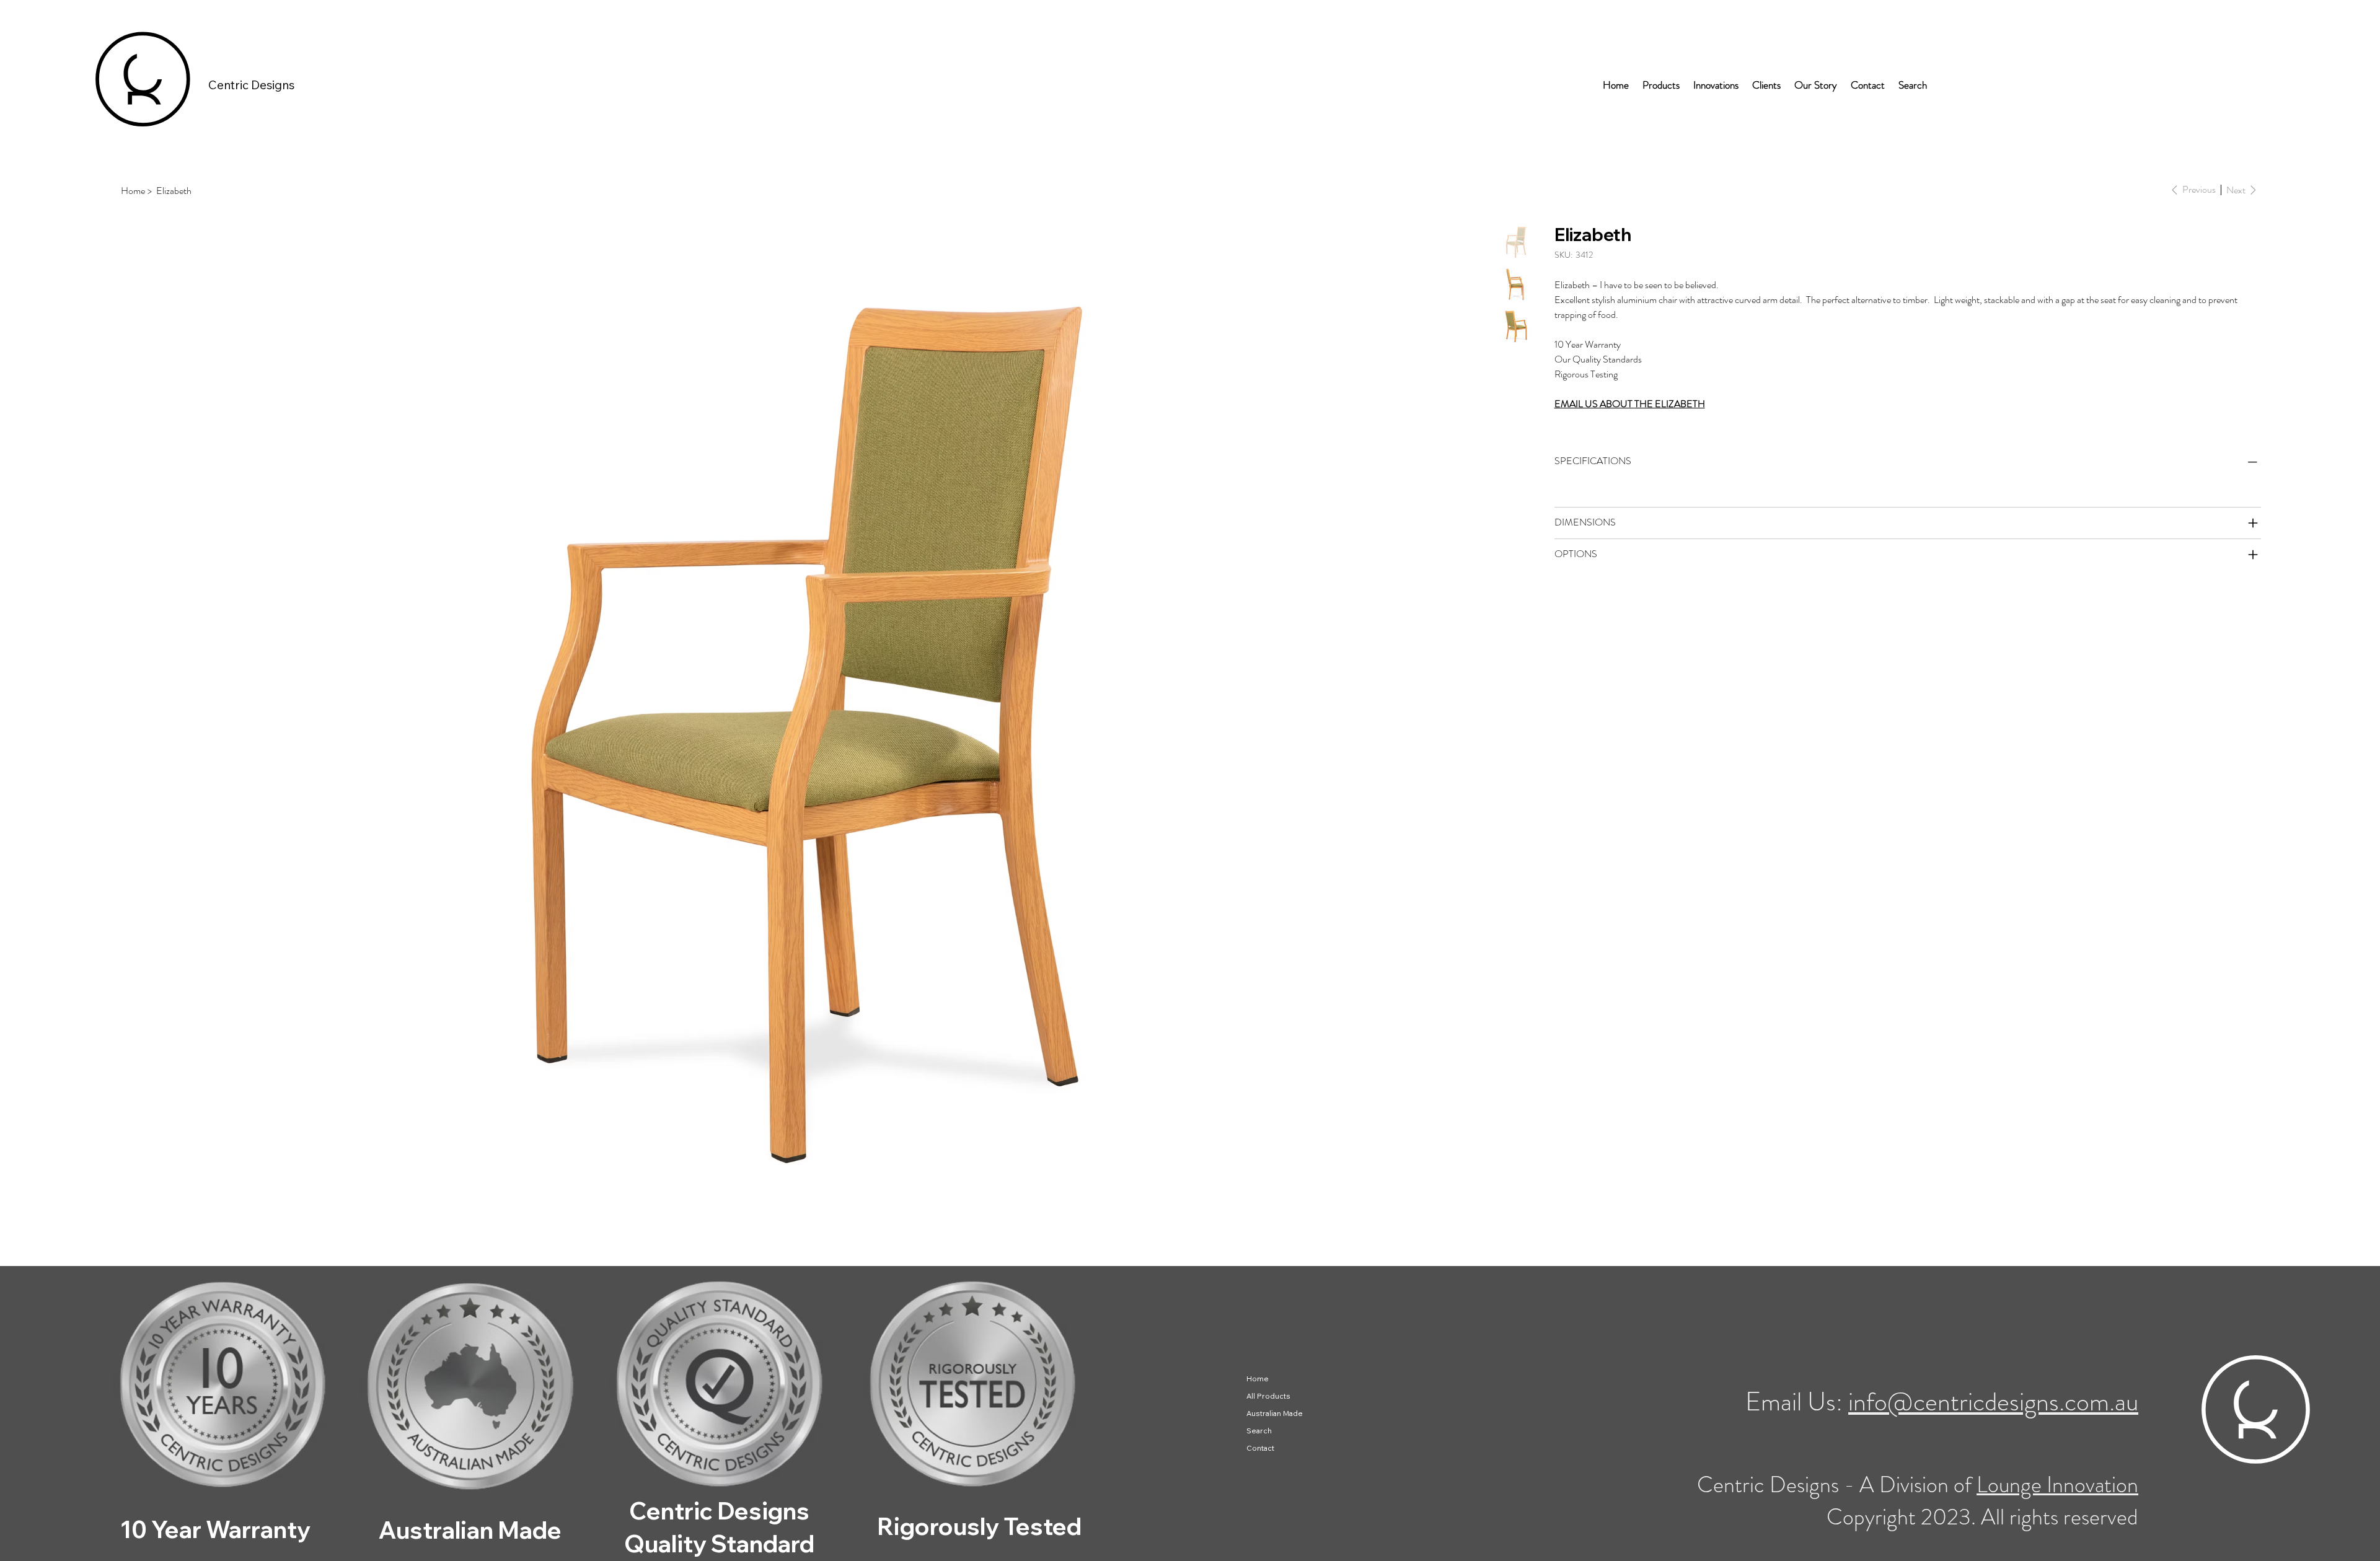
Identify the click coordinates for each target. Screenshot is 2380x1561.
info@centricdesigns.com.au (1993, 1401)
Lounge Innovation (2057, 1485)
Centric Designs (251, 85)
